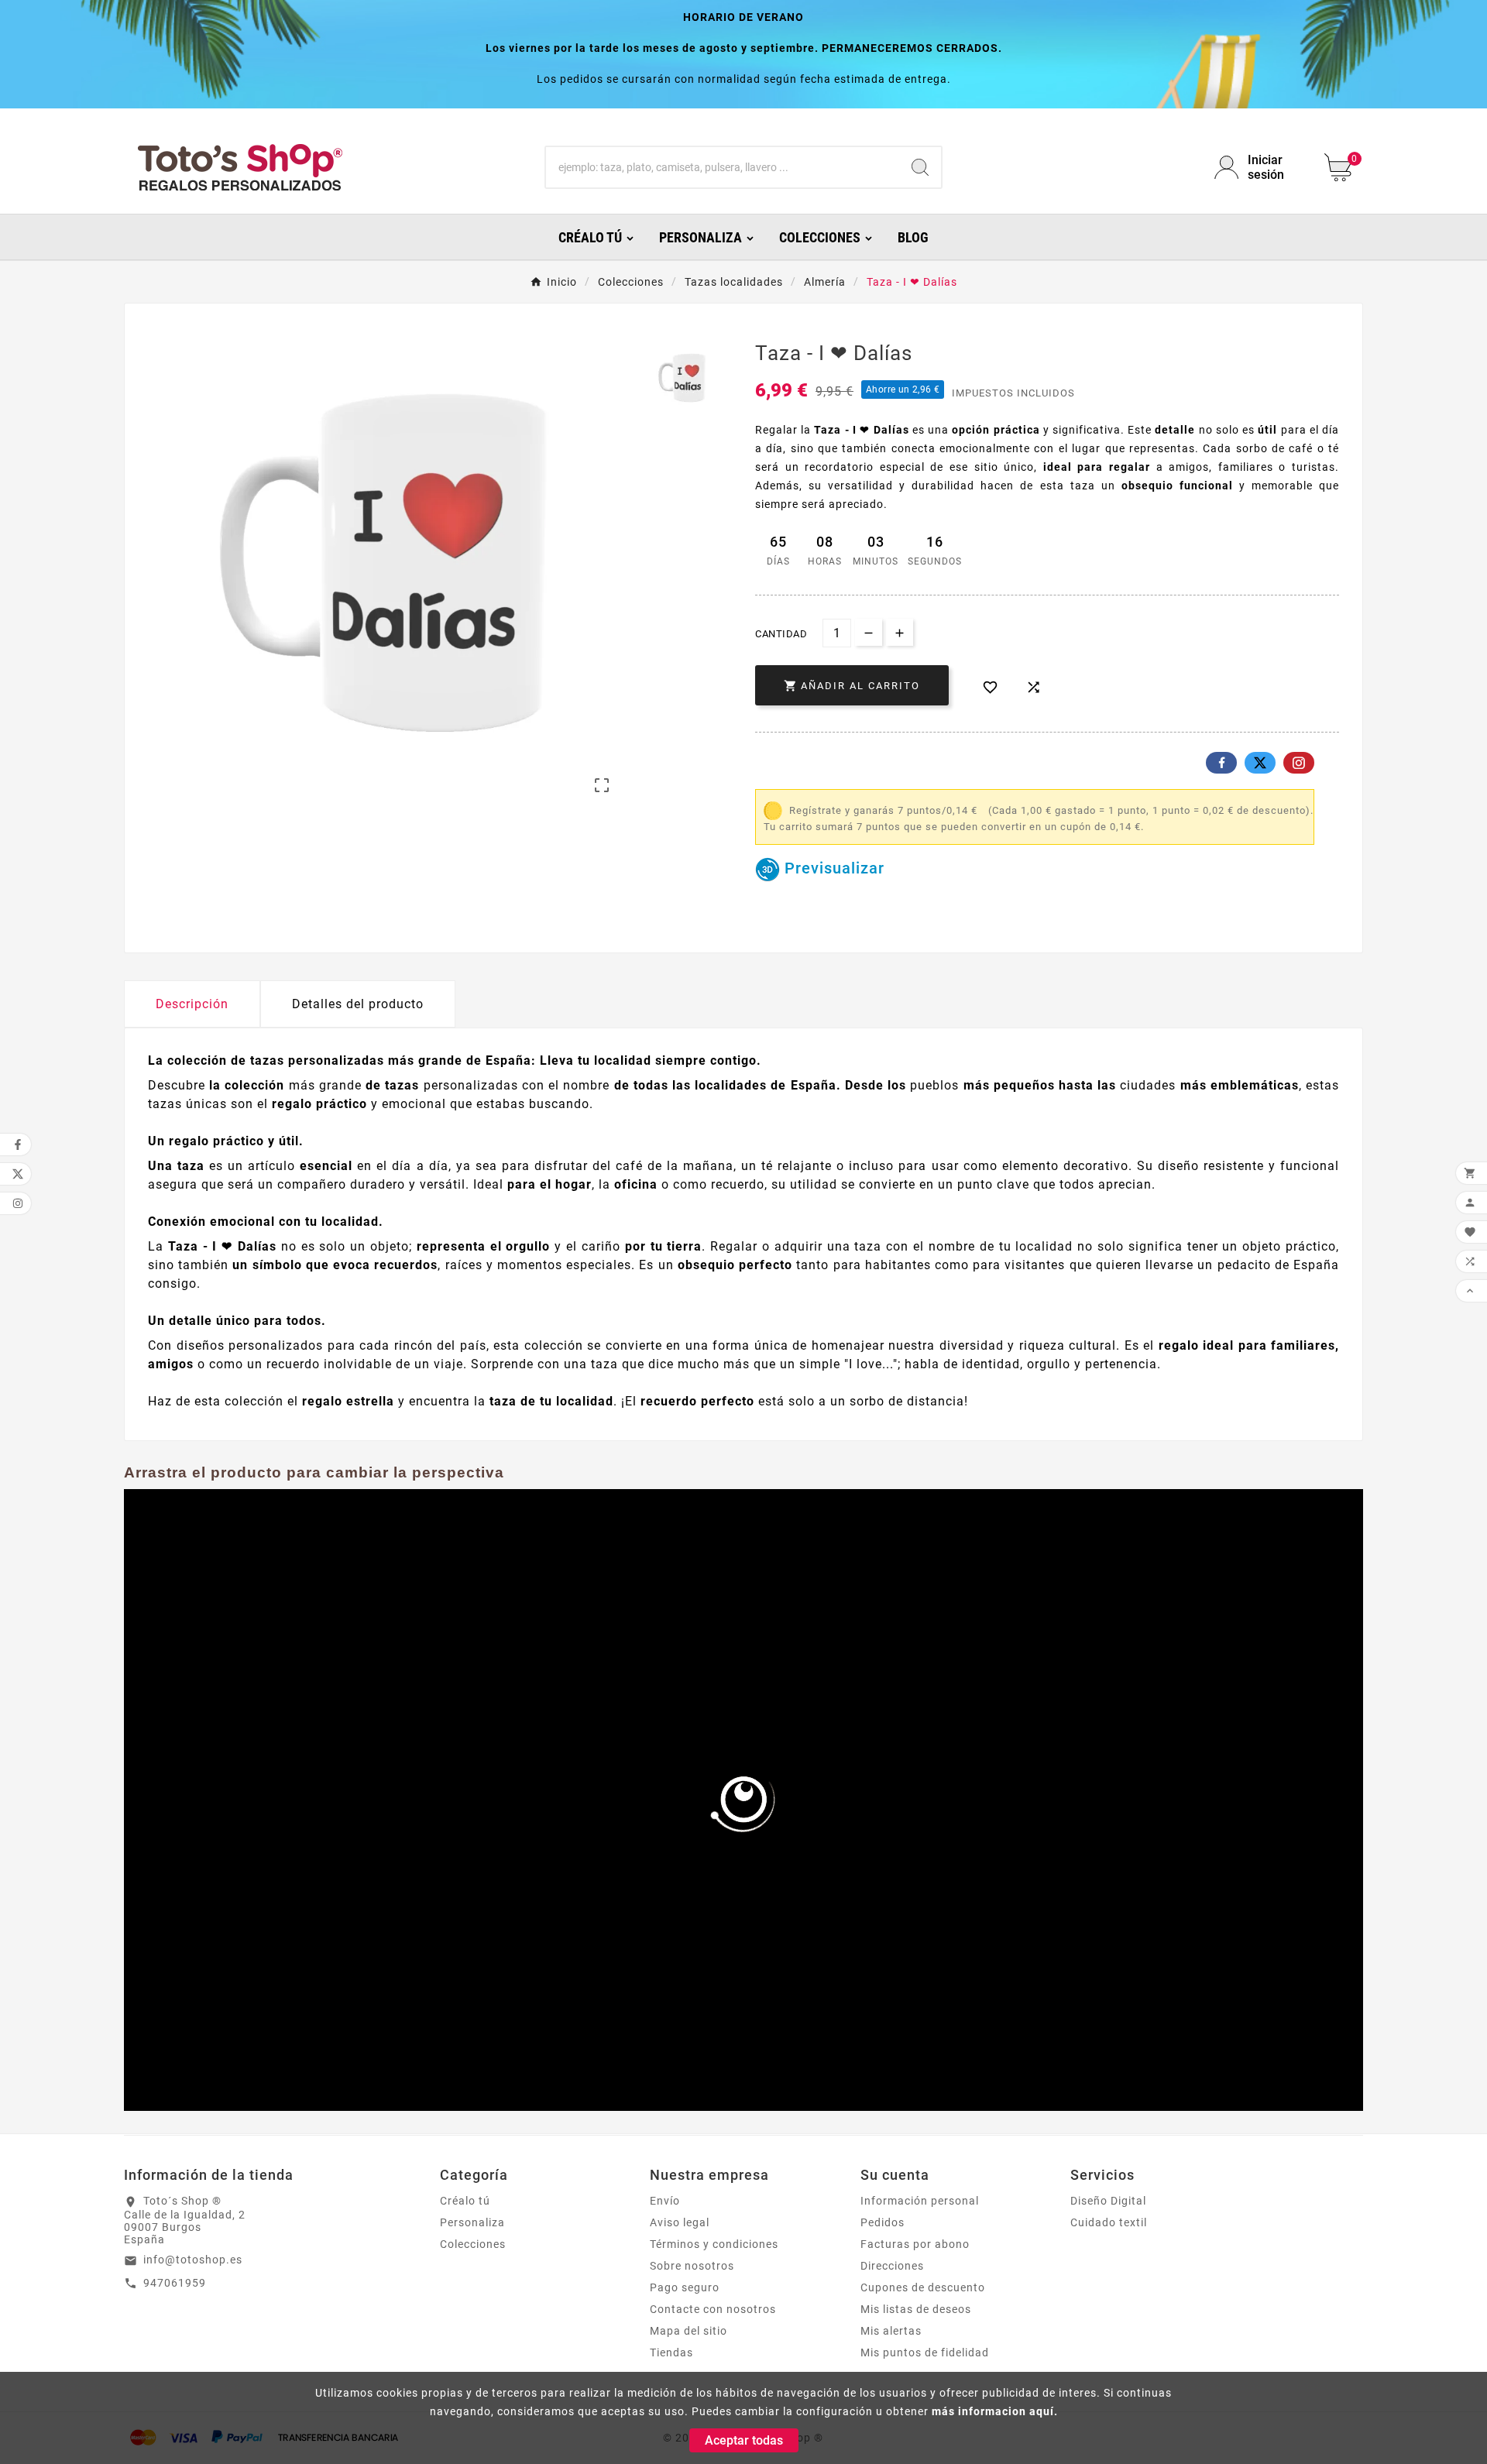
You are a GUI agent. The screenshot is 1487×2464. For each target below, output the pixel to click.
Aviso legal (680, 2222)
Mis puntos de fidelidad (925, 2352)
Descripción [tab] (192, 1004)
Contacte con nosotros (713, 2309)
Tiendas (671, 2352)
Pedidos (883, 2222)
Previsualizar (832, 868)
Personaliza (472, 2222)
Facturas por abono (915, 2244)
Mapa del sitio (689, 2331)
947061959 (175, 2283)
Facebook (1221, 763)
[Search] (920, 167)
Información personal (920, 2201)
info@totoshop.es (193, 2260)
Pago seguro (685, 2287)
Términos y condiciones (714, 2244)
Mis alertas (891, 2331)
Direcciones (892, 2266)
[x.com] (1260, 763)
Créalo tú (465, 2201)
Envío (665, 2201)
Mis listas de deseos (916, 2309)
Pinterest (1299, 763)
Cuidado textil (1109, 2222)
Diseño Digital (1108, 2201)
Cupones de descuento (923, 2287)
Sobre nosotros (692, 2266)
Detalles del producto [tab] (358, 1004)
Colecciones (473, 2244)
